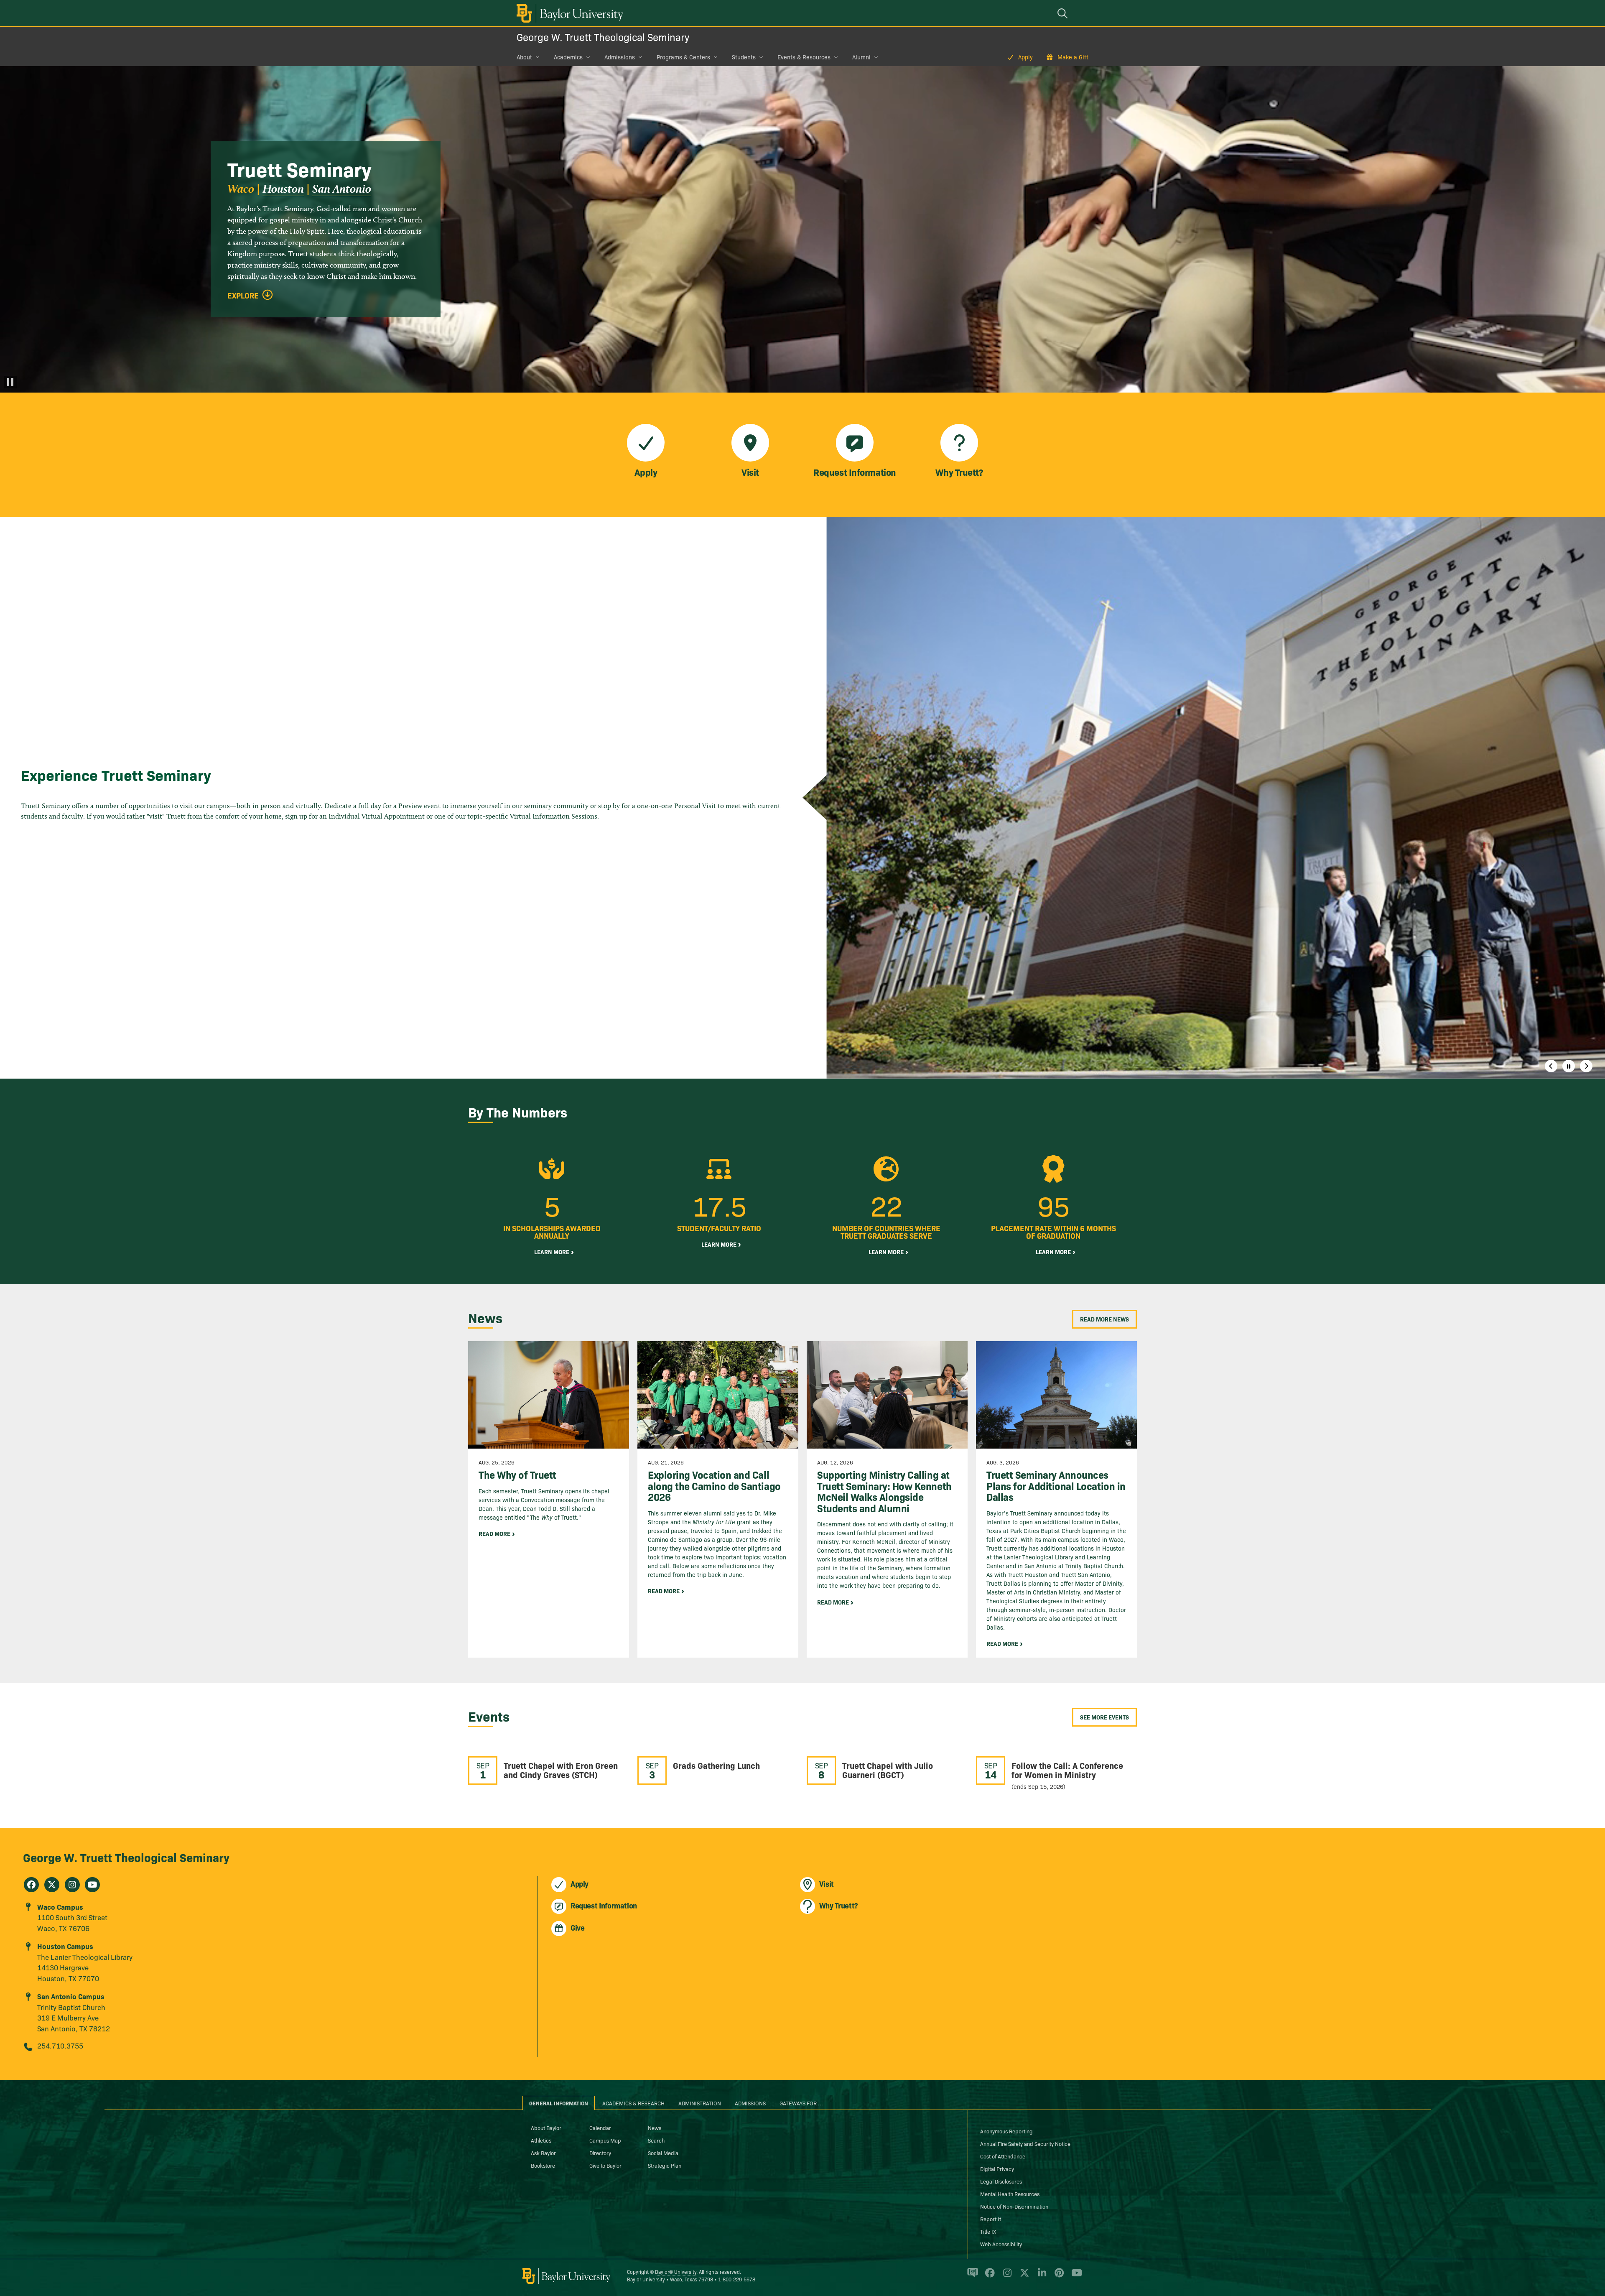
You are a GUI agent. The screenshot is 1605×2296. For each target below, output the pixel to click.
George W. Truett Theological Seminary (603, 37)
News (655, 2128)
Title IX (988, 2231)
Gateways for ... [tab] (801, 2103)
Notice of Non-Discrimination (1014, 2206)
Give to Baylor (605, 2165)
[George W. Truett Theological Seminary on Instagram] (72, 1885)
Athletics (541, 2140)
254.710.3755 (60, 2045)
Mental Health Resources (1010, 2194)
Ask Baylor (543, 2153)
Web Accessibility (1001, 2244)
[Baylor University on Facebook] (988, 2276)
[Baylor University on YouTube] (1075, 2276)
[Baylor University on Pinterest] (1058, 2276)
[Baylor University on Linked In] (1041, 2276)
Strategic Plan (665, 2165)
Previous (1551, 1066)
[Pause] (10, 382)
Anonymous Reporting (1006, 2131)
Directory (600, 2153)
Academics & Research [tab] (633, 2103)
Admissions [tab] (750, 2103)
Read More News (1104, 1319)
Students (744, 57)
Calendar (600, 2128)
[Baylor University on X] (1023, 2276)
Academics (568, 57)
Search (656, 2140)
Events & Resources (804, 57)
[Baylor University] (568, 13)
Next (1586, 1066)
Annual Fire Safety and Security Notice (1025, 2143)
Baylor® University (676, 2272)
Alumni (861, 57)
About (524, 57)
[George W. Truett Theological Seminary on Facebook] (31, 1885)
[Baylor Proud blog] (971, 2276)
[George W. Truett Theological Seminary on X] (52, 1885)
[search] (1064, 13)
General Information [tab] (559, 2103)
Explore (243, 296)
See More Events (1104, 1717)
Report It (991, 2219)
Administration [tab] (700, 2103)
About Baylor (546, 2128)
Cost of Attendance (1003, 2156)
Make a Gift (1073, 57)
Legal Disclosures (1001, 2181)
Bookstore (543, 2165)
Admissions (620, 57)
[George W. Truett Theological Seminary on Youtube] (92, 1885)
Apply (1025, 57)
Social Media (663, 2153)
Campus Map (605, 2140)
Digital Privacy (997, 2168)
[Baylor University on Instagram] (1006, 2276)
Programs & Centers (683, 57)
